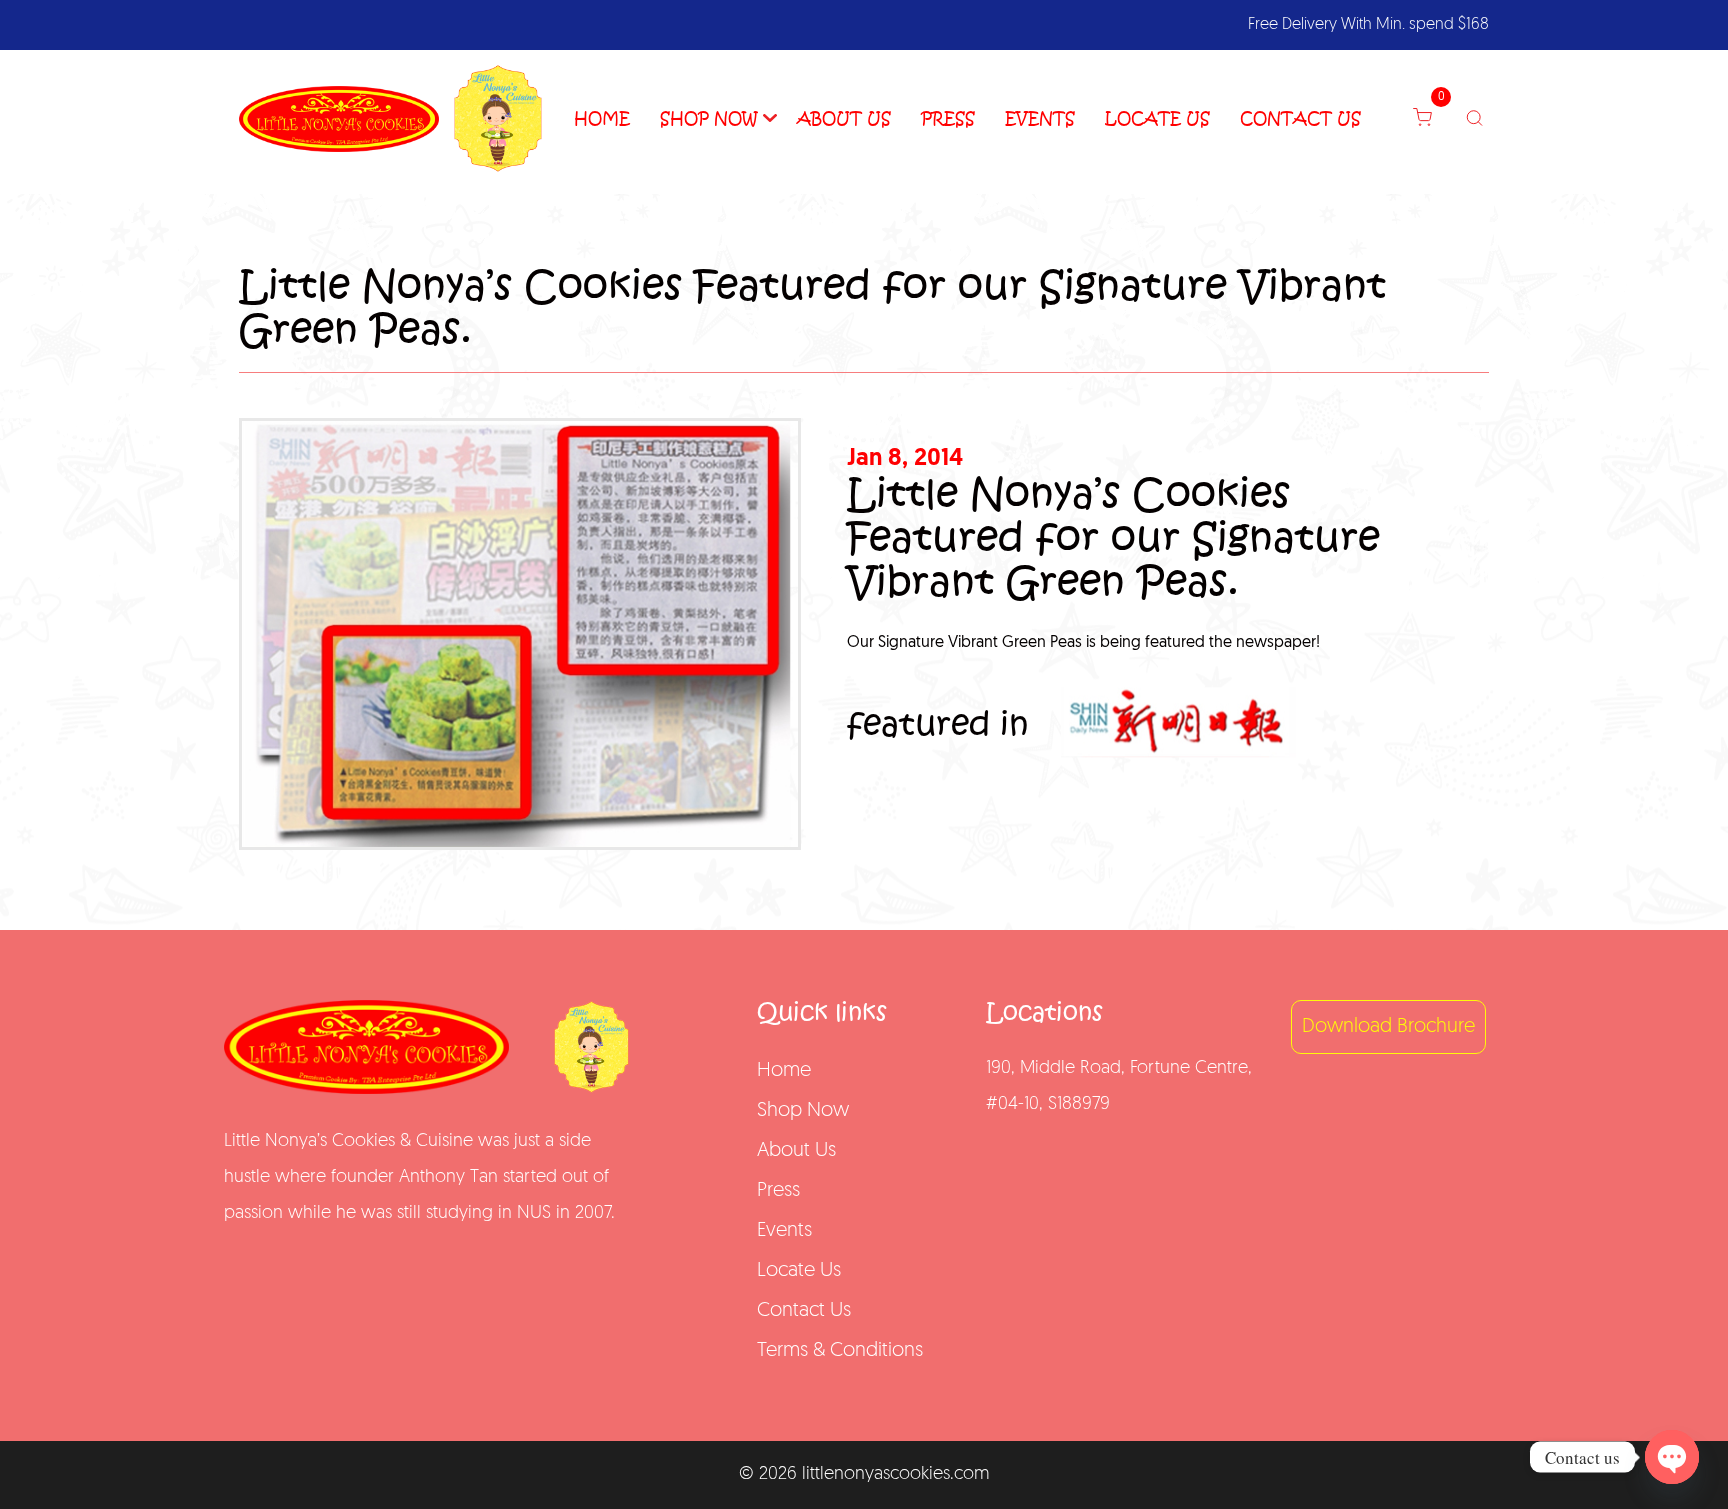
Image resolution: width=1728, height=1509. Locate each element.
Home (602, 118)
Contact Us (1300, 118)
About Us (844, 118)
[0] (1432, 118)
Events (1040, 118)
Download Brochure (1388, 1027)
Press (948, 118)
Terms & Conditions (840, 1351)
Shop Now (708, 118)
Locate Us (1157, 118)
